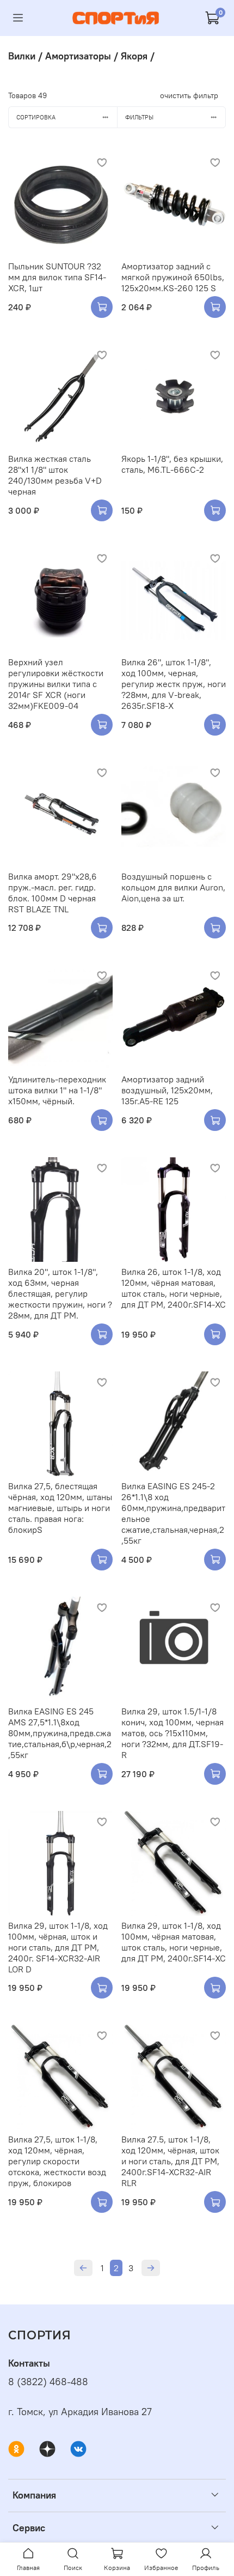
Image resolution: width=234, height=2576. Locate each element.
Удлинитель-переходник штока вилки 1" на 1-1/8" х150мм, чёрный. (57, 1090)
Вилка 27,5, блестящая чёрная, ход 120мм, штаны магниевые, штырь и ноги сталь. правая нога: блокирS (60, 1508)
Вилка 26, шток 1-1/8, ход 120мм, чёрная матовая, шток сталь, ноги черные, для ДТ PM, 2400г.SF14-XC (174, 1288)
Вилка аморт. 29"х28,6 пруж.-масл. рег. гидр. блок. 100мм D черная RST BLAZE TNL (53, 893)
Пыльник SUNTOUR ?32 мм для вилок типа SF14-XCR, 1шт (57, 277)
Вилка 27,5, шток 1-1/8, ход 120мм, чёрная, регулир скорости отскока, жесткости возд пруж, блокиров (57, 2161)
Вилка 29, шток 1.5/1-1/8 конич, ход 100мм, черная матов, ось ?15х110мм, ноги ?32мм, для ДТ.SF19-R (173, 1733)
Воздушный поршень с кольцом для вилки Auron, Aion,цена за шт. (173, 887)
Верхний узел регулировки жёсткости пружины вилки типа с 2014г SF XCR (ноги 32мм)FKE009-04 (56, 684)
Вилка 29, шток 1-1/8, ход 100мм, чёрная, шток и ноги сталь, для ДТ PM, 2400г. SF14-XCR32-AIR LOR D (58, 1947)
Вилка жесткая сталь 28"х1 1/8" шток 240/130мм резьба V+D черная (55, 475)
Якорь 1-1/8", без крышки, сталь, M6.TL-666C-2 (172, 464)
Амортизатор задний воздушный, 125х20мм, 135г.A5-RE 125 (167, 1090)
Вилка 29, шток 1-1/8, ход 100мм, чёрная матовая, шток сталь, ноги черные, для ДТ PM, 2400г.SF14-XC (174, 1942)
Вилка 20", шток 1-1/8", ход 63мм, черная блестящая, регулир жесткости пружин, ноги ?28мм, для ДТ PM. (60, 1293)
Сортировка (36, 117)
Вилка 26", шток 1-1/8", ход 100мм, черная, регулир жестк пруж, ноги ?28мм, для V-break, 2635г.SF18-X (174, 684)
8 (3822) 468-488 (48, 2382)
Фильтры (139, 117)
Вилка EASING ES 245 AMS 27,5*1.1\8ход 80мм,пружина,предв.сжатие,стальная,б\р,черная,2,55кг (60, 1733)
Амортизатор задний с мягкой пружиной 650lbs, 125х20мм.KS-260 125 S (173, 277)
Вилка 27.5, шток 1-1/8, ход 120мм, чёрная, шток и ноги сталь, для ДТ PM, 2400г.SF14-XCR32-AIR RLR (170, 2161)
